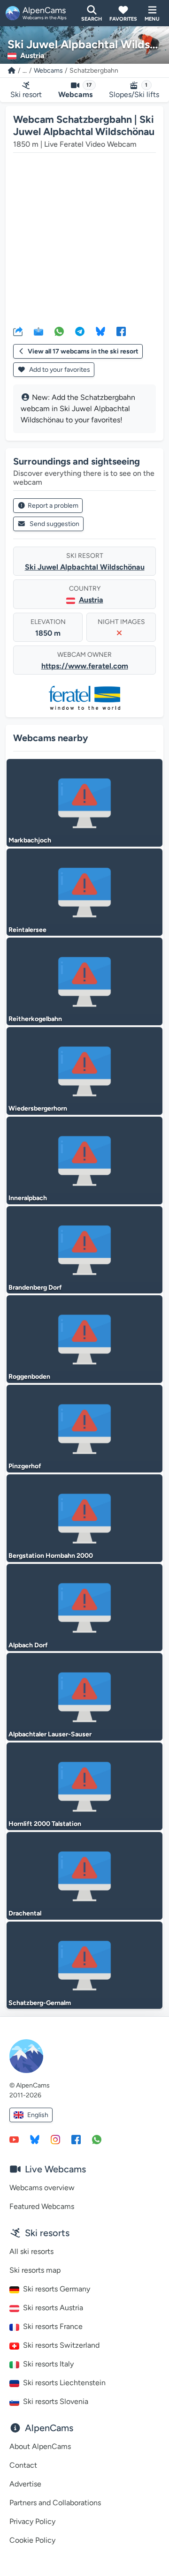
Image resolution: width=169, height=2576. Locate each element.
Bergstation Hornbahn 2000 (51, 1556)
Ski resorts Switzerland (61, 2345)
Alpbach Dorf (28, 1645)
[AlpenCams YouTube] (14, 2139)
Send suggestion (54, 524)
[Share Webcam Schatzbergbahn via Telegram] (80, 331)
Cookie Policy (32, 2540)
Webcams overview (42, 2188)
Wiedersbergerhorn (38, 1108)
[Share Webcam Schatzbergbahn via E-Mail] (38, 331)
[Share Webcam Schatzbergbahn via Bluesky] (100, 331)
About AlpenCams (40, 2446)
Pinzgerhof (25, 1466)
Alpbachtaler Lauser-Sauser (50, 1734)
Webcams (48, 71)
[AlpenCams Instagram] (55, 2139)
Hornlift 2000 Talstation (45, 1824)
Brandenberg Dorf (35, 1288)
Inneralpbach (28, 1198)
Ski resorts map (35, 2270)
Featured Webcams (42, 2206)
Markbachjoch (30, 840)
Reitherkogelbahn (35, 1019)
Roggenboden (29, 1377)
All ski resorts (31, 2251)
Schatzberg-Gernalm (40, 2003)
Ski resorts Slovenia (56, 2401)
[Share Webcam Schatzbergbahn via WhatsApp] (59, 331)
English (38, 2115)
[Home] (12, 71)
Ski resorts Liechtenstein (64, 2383)
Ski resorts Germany (57, 2289)
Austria (91, 600)
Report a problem (53, 506)
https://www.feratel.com (85, 666)
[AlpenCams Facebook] (76, 2139)
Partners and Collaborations (55, 2503)
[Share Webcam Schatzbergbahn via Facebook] (121, 331)
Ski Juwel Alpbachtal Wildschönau (85, 567)
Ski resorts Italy (48, 2364)
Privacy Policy (32, 2521)
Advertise (25, 2484)
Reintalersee (27, 930)
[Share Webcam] (18, 331)
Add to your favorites (59, 370)
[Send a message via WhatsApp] (97, 2139)
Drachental (25, 1913)
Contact (23, 2465)
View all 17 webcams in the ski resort (83, 351)
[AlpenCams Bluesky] (35, 2139)
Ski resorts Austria (53, 2308)
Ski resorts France (53, 2326)
